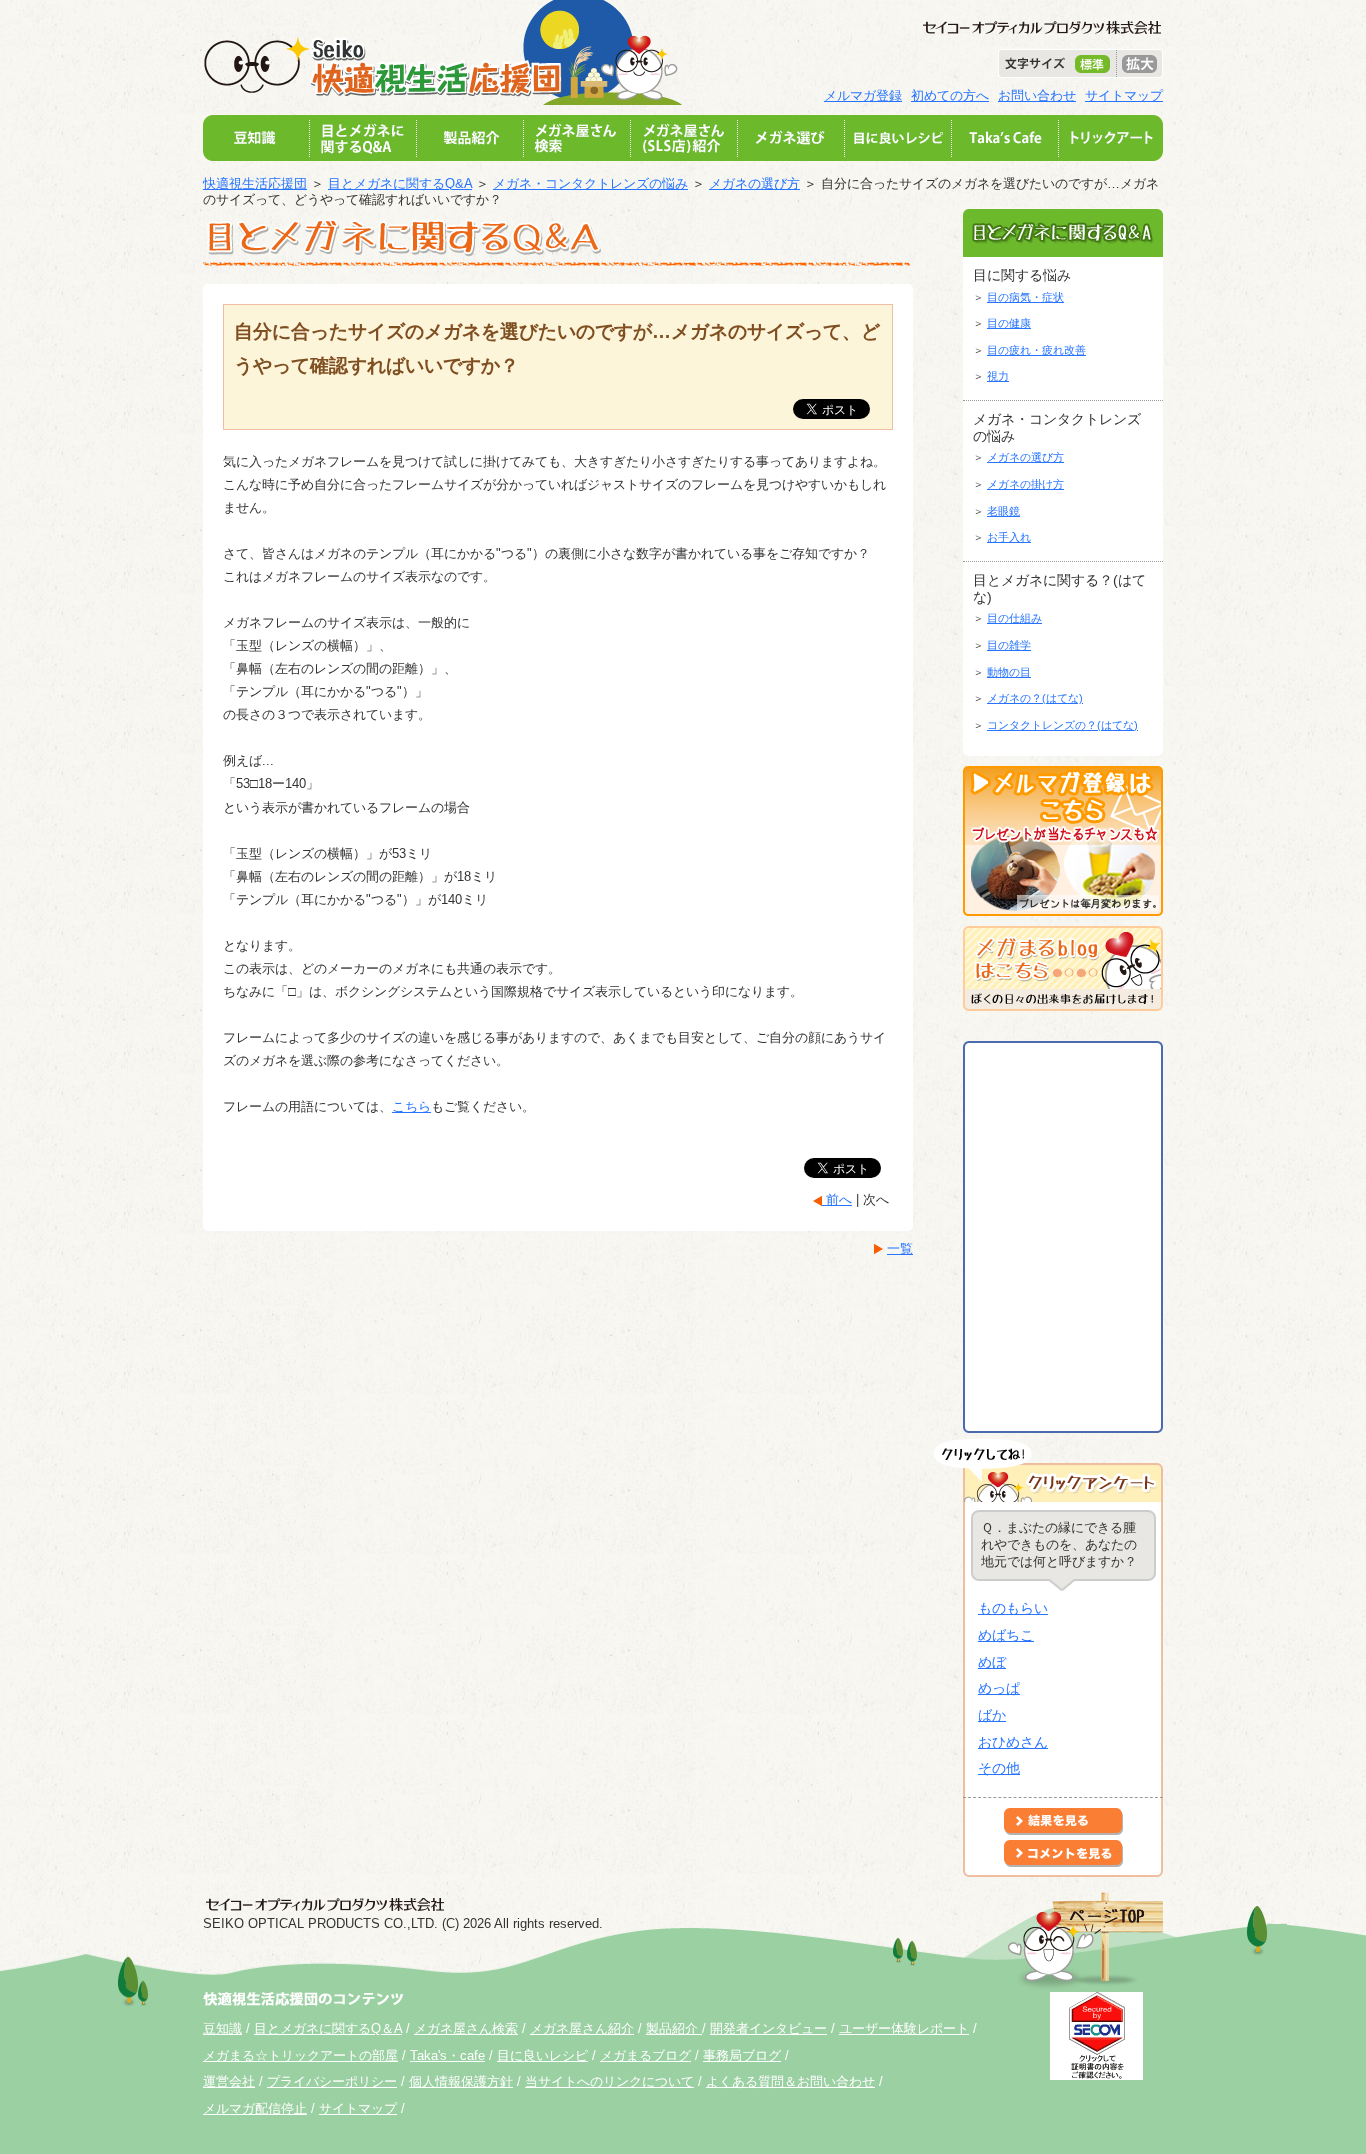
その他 (999, 1768)
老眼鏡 (1003, 511)
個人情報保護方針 (461, 2081)
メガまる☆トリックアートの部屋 (300, 2055)
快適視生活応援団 (255, 183)
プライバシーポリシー (332, 2081)
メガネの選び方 (754, 183)
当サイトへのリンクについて (609, 2081)
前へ (837, 1199)
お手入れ (1009, 537)
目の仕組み (1014, 618)
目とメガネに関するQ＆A (328, 2028)
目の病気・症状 (1025, 297)
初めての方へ (950, 95)
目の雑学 (1009, 645)
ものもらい (1013, 1608)
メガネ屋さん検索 (466, 2028)
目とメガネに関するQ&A (400, 183)
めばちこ (1006, 1635)
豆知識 (222, 2028)
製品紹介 (674, 2028)
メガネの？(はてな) (1035, 698)
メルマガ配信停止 (255, 2108)
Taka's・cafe (447, 2055)
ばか (992, 1715)
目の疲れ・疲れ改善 (1036, 350)
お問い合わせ (1037, 95)
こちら (411, 1106)
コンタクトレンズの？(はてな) (1062, 725)
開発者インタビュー (768, 2028)
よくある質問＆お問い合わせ (790, 2081)
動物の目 (1009, 672)
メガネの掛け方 (1025, 484)
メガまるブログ (645, 2055)
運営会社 (229, 2081)
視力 (998, 376)
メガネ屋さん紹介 (582, 2028)
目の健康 (1009, 323)
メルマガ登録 (863, 95)
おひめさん (1013, 1742)
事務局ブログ (742, 2055)
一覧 (900, 1248)
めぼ (992, 1662)
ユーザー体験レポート (904, 2028)
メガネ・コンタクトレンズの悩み (590, 183)
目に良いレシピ (542, 2055)
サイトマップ (1124, 95)
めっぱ (999, 1688)
